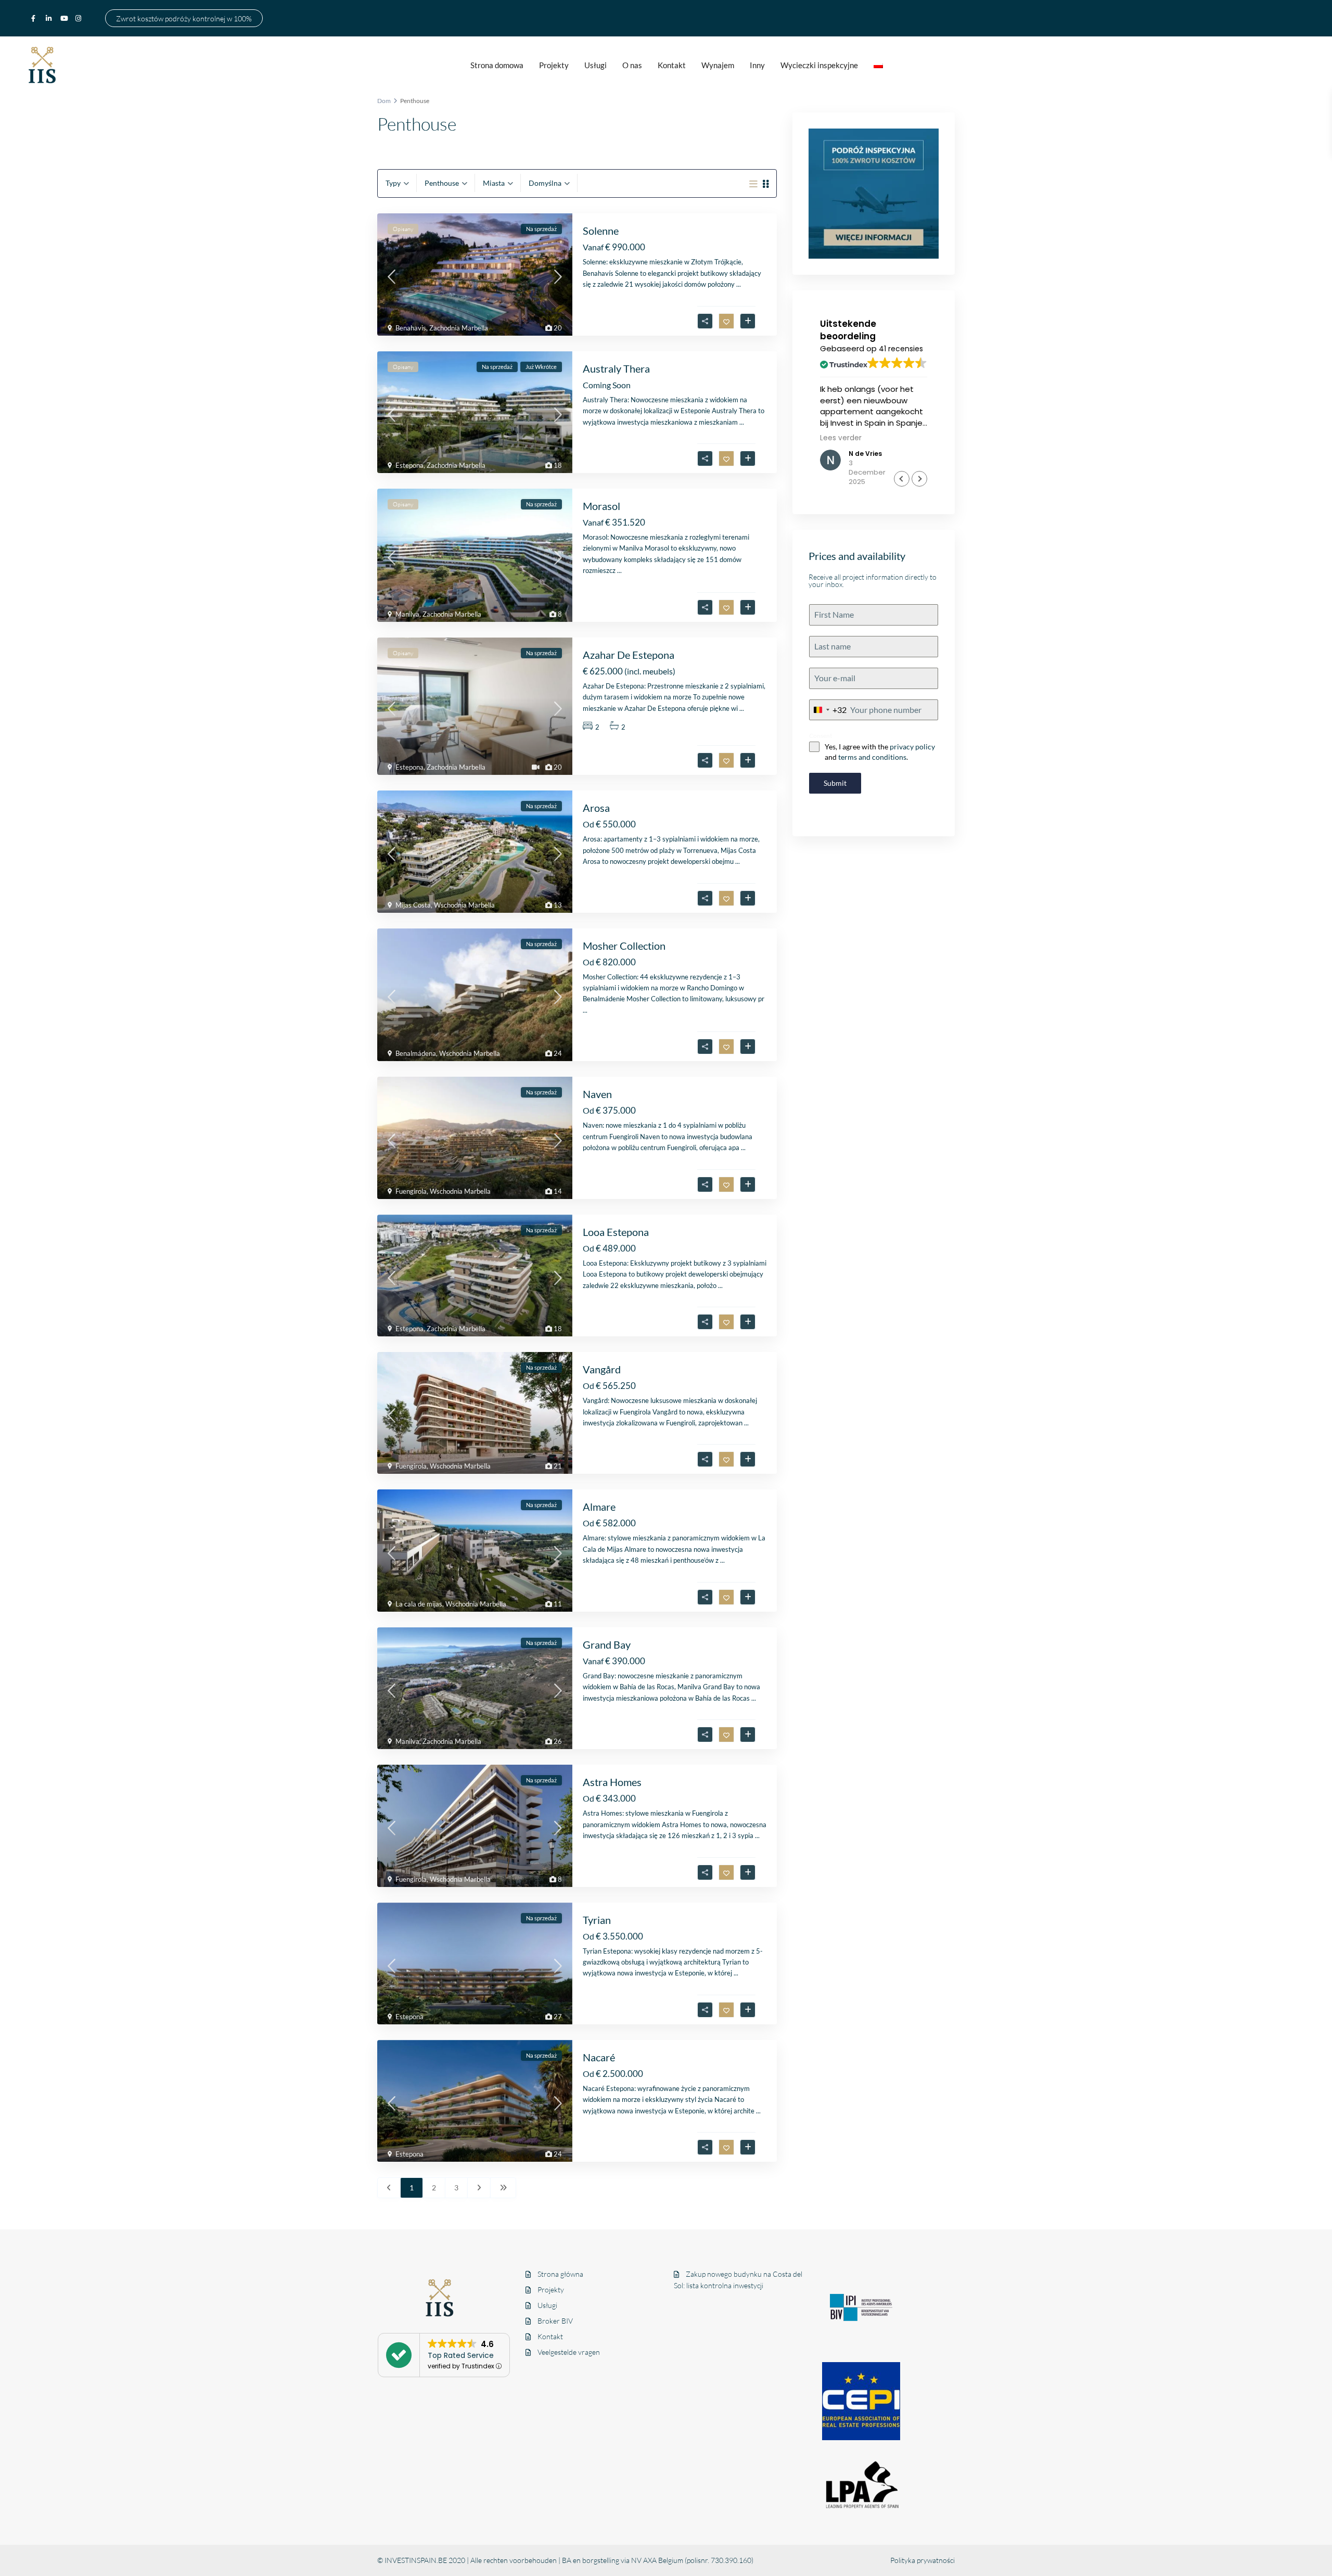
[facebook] (36, 18)
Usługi (595, 65)
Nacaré (599, 2057)
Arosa (596, 808)
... (739, 284)
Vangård (602, 1369)
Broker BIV (555, 2321)
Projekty (554, 65)
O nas (632, 65)
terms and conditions (872, 757)
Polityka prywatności (923, 2560)
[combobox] (828, 710)
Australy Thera (616, 368)
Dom (384, 101)
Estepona (409, 465)
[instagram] (80, 18)
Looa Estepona (616, 1232)
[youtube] (65, 18)
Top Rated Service (461, 2355)
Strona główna (560, 2274)
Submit (835, 783)
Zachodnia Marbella (459, 328)
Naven (597, 1094)
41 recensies (901, 349)
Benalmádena (416, 1053)
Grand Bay (607, 1644)
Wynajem (718, 65)
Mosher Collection (624, 946)
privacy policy (912, 747)
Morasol (601, 506)
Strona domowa (497, 65)
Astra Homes (612, 1782)
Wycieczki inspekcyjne (819, 65)
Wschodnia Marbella (464, 905)
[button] (919, 479)
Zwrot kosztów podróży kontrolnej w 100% (184, 18)
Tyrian (597, 1920)
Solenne (601, 231)
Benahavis (411, 328)
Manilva (407, 614)
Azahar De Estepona (629, 655)
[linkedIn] (50, 18)
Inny (757, 65)
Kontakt (672, 65)
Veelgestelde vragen (569, 2352)
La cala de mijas (419, 1604)
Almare (599, 1507)
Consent (821, 736)
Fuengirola (411, 1191)
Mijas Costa (413, 905)
